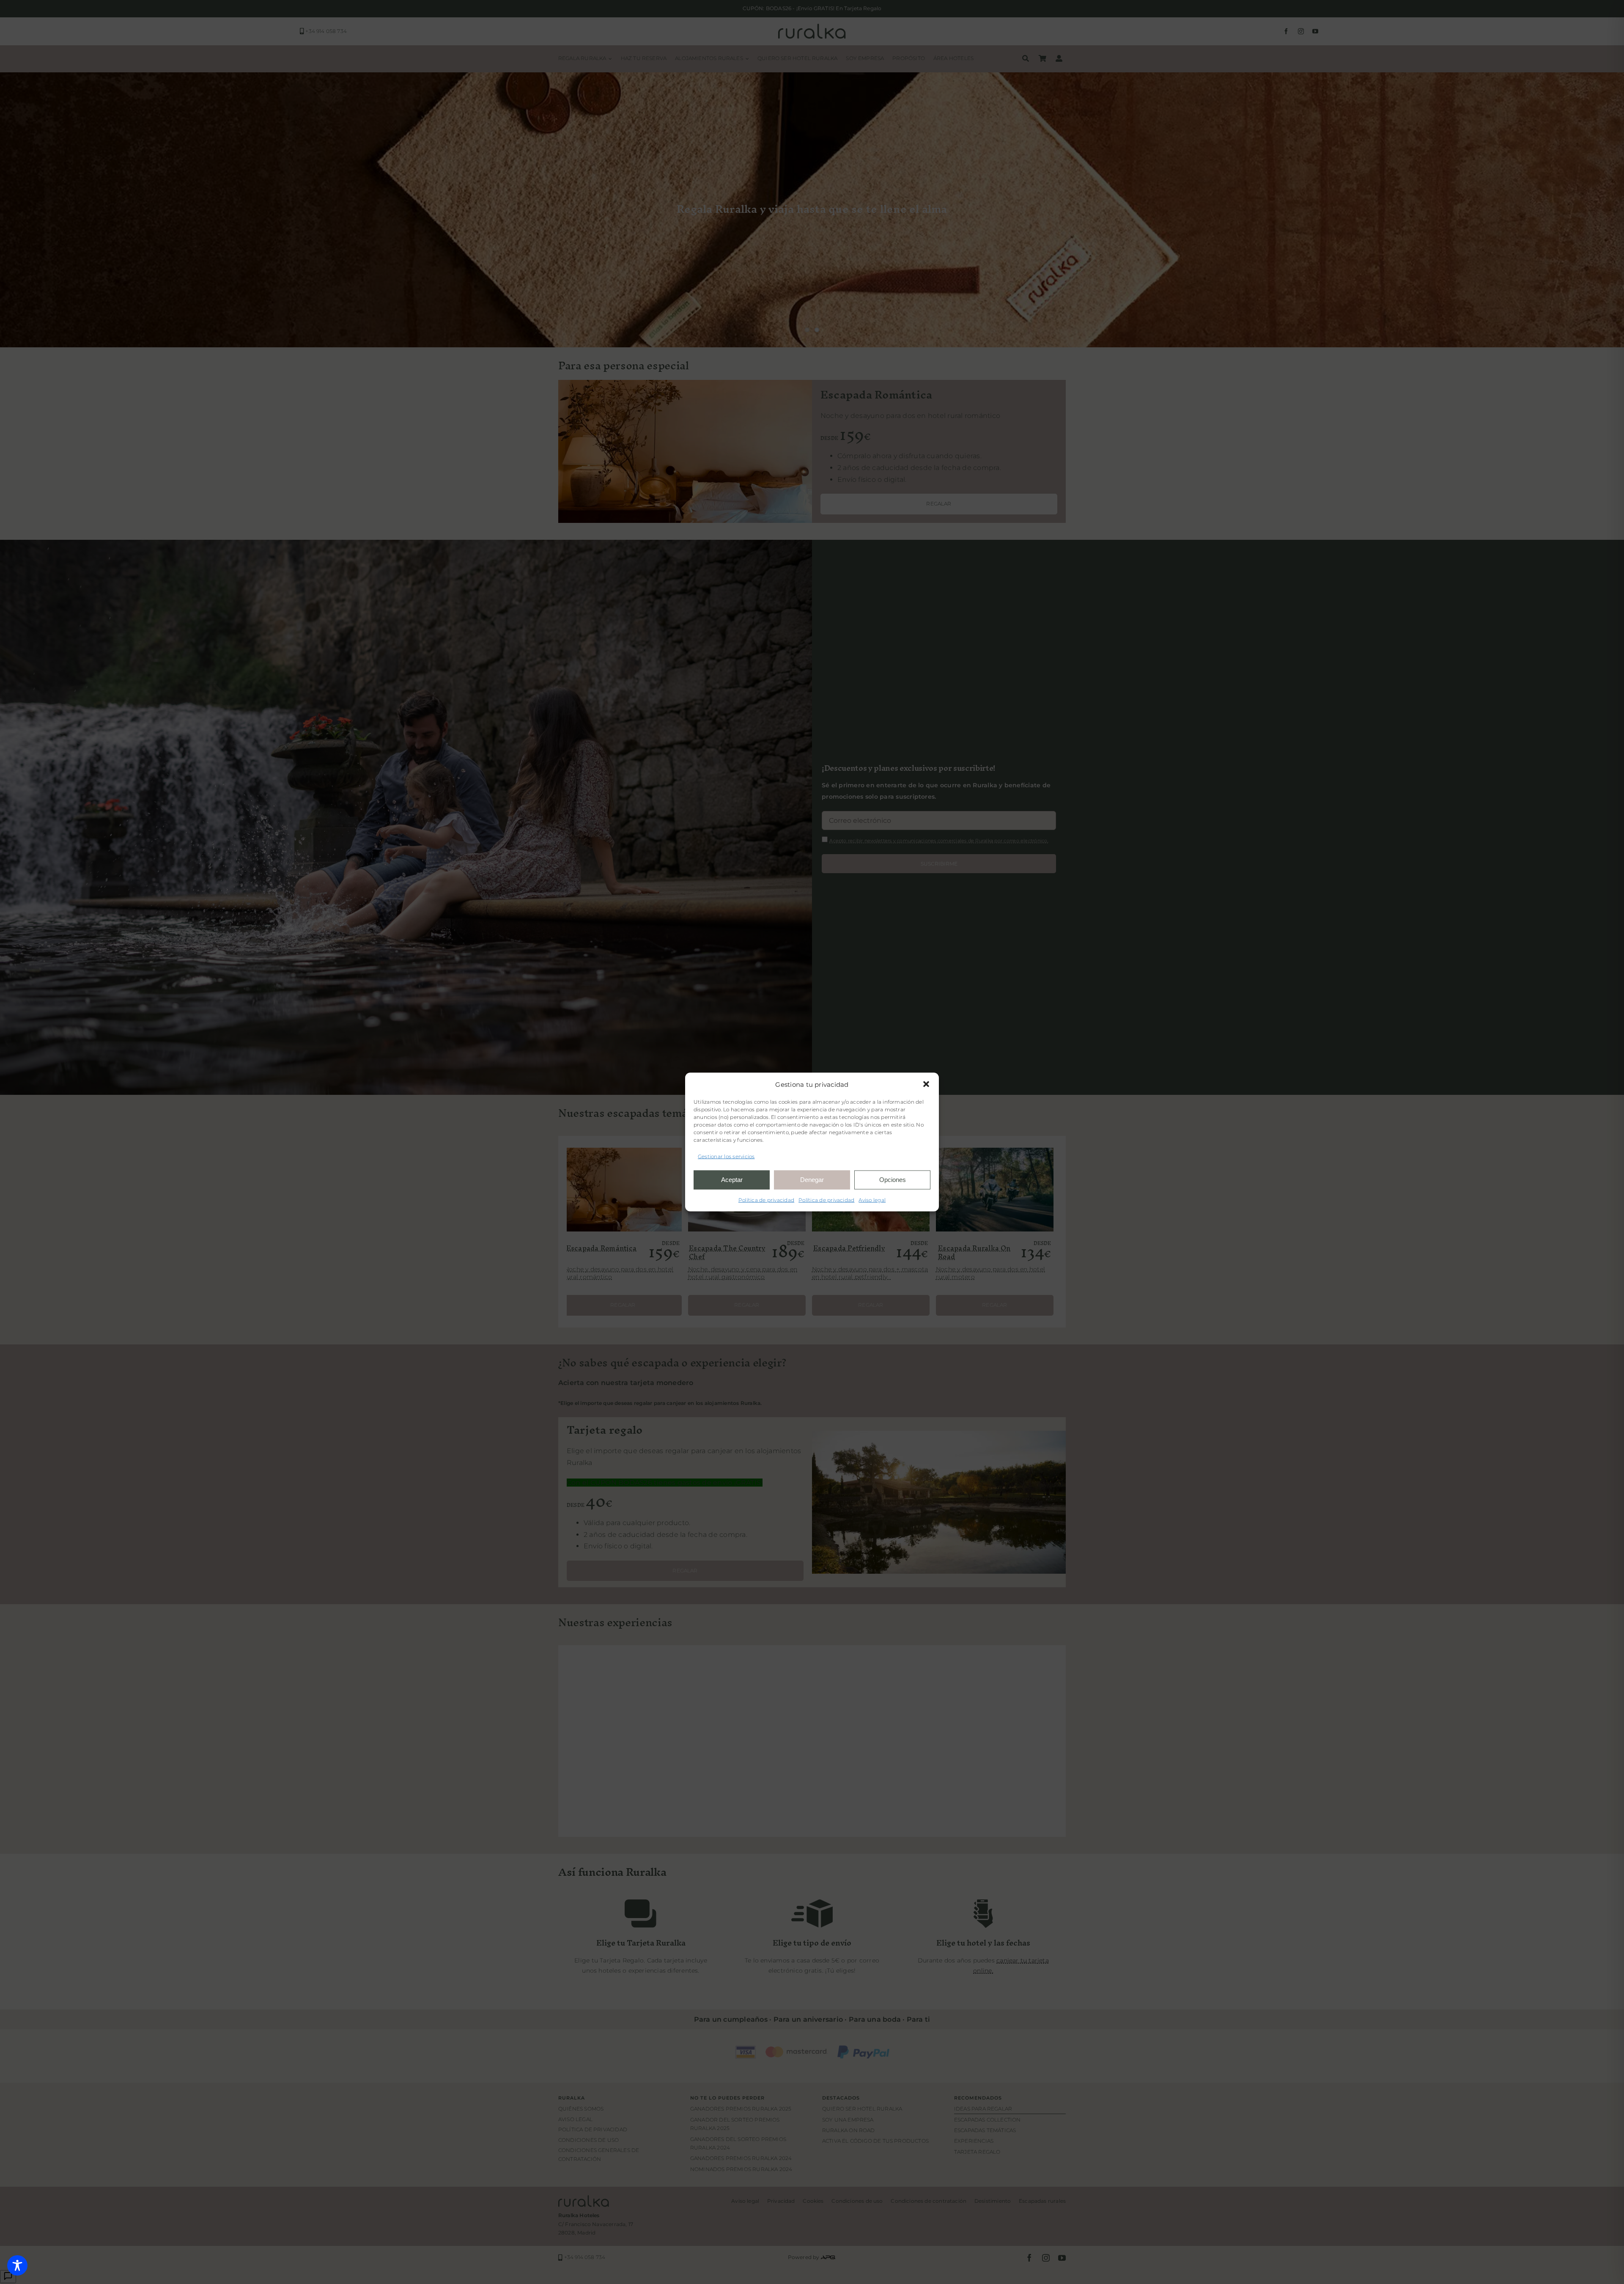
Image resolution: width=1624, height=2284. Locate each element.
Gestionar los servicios (726, 1156)
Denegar (812, 1180)
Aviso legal (872, 1200)
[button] (926, 1084)
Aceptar (732, 1180)
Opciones (893, 1180)
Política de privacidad (766, 1200)
